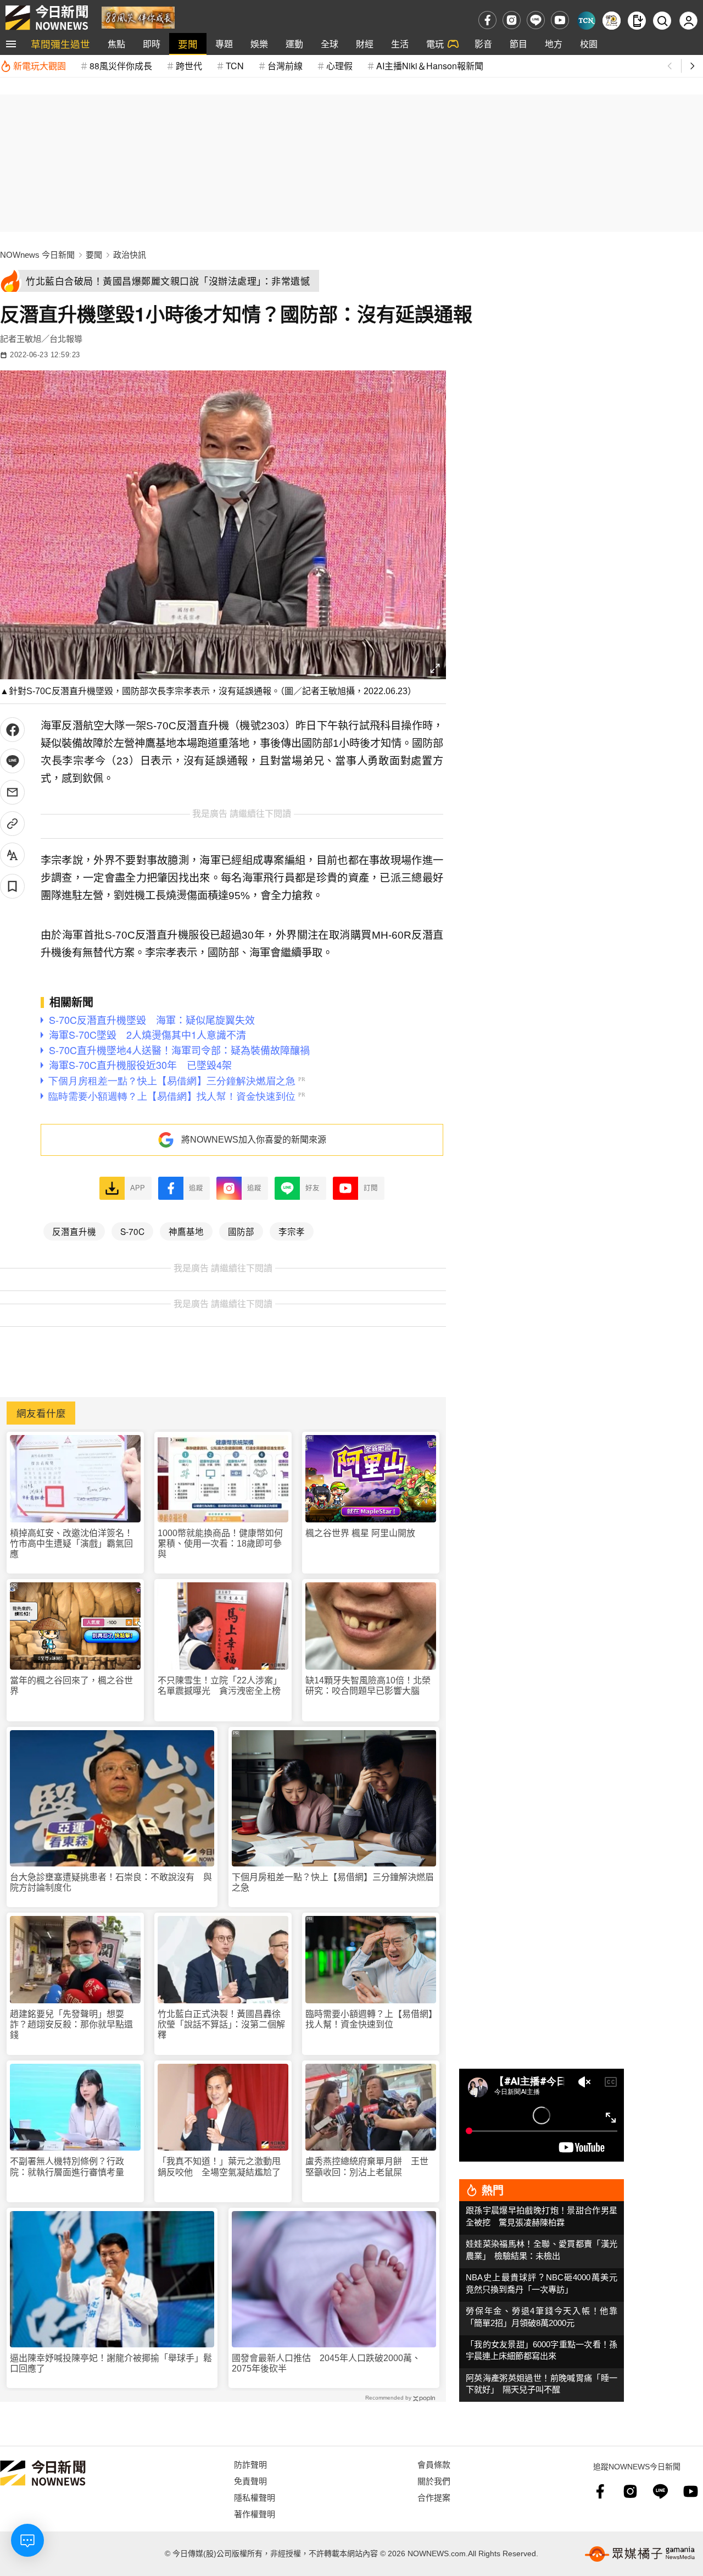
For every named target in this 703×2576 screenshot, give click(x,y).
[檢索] (662, 21)
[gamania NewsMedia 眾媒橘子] (640, 2554)
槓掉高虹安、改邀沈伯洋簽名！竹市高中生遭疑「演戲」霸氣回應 (71, 1544)
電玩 (435, 44)
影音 (483, 44)
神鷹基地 (186, 1231)
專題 (224, 44)
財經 (365, 44)
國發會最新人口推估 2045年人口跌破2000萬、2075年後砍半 (326, 2363)
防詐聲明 (250, 2464)
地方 (554, 44)
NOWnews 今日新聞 (37, 255)
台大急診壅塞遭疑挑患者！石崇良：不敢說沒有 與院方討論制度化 (111, 1882)
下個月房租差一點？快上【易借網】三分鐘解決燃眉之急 (333, 1882)
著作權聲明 (255, 2514)
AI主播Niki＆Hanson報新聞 (430, 66)
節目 (518, 44)
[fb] (487, 20)
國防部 (241, 1231)
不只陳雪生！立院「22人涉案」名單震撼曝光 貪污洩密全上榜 (220, 1686)
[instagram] (512, 20)
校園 (589, 44)
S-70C (132, 1231)
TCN (235, 66)
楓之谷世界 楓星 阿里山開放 (360, 1533)
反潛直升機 (74, 1231)
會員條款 (434, 2464)
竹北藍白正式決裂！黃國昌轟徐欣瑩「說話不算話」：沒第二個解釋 (221, 2024)
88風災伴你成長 (121, 66)
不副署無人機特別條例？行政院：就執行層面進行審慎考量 (67, 2167)
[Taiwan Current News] (586, 21)
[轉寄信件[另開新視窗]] (12, 792)
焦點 (116, 44)
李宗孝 (292, 1231)
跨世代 (189, 66)
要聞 (188, 44)
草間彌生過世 (60, 44)
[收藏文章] (12, 886)
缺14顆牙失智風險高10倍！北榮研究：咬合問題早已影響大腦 (368, 1686)
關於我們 (434, 2481)
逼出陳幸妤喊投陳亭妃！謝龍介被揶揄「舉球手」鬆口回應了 (111, 2363)
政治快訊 (130, 255)
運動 (294, 44)
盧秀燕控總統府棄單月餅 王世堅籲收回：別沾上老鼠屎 (367, 2167)
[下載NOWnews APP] (637, 21)
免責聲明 (250, 2481)
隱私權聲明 (255, 2497)
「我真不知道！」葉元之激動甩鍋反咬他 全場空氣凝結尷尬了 (219, 2167)
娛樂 (259, 44)
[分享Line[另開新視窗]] (12, 761)
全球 (330, 44)
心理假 (339, 66)
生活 (400, 44)
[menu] (11, 44)
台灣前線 (285, 66)
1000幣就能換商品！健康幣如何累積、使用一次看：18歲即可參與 (220, 1544)
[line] (536, 20)
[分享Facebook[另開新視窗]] (12, 730)
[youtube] (560, 20)
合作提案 (434, 2497)
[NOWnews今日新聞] (47, 18)
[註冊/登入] (688, 21)
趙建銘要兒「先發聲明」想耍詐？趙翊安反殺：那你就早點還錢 (71, 2024)
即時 (152, 44)
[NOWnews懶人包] (612, 21)
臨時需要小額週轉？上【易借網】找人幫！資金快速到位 (369, 2019)
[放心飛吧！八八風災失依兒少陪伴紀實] (138, 17)
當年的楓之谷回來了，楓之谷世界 (71, 1686)
